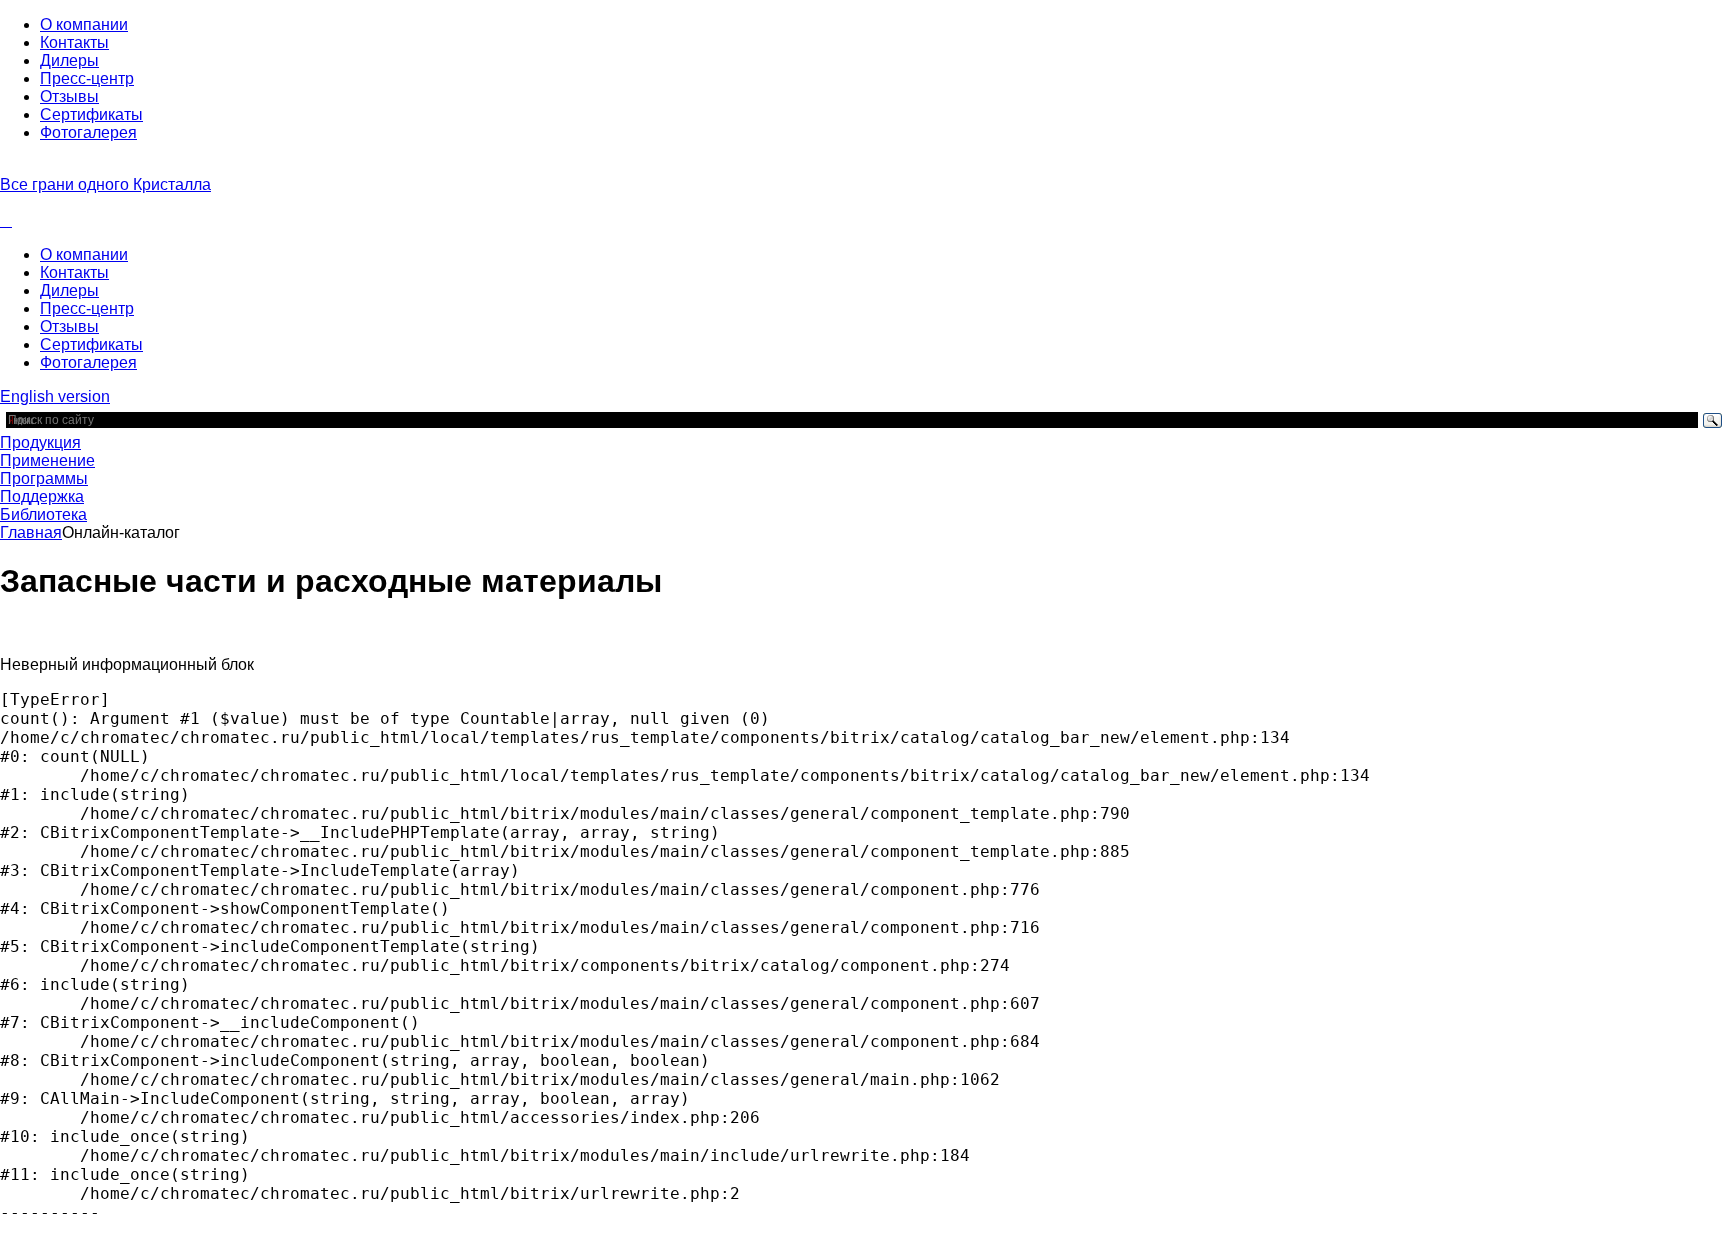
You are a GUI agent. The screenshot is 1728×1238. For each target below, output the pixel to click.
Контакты (74, 42)
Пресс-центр (87, 78)
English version (55, 396)
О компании (84, 24)
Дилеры (69, 60)
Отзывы (69, 96)
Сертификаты (91, 114)
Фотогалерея (88, 132)
